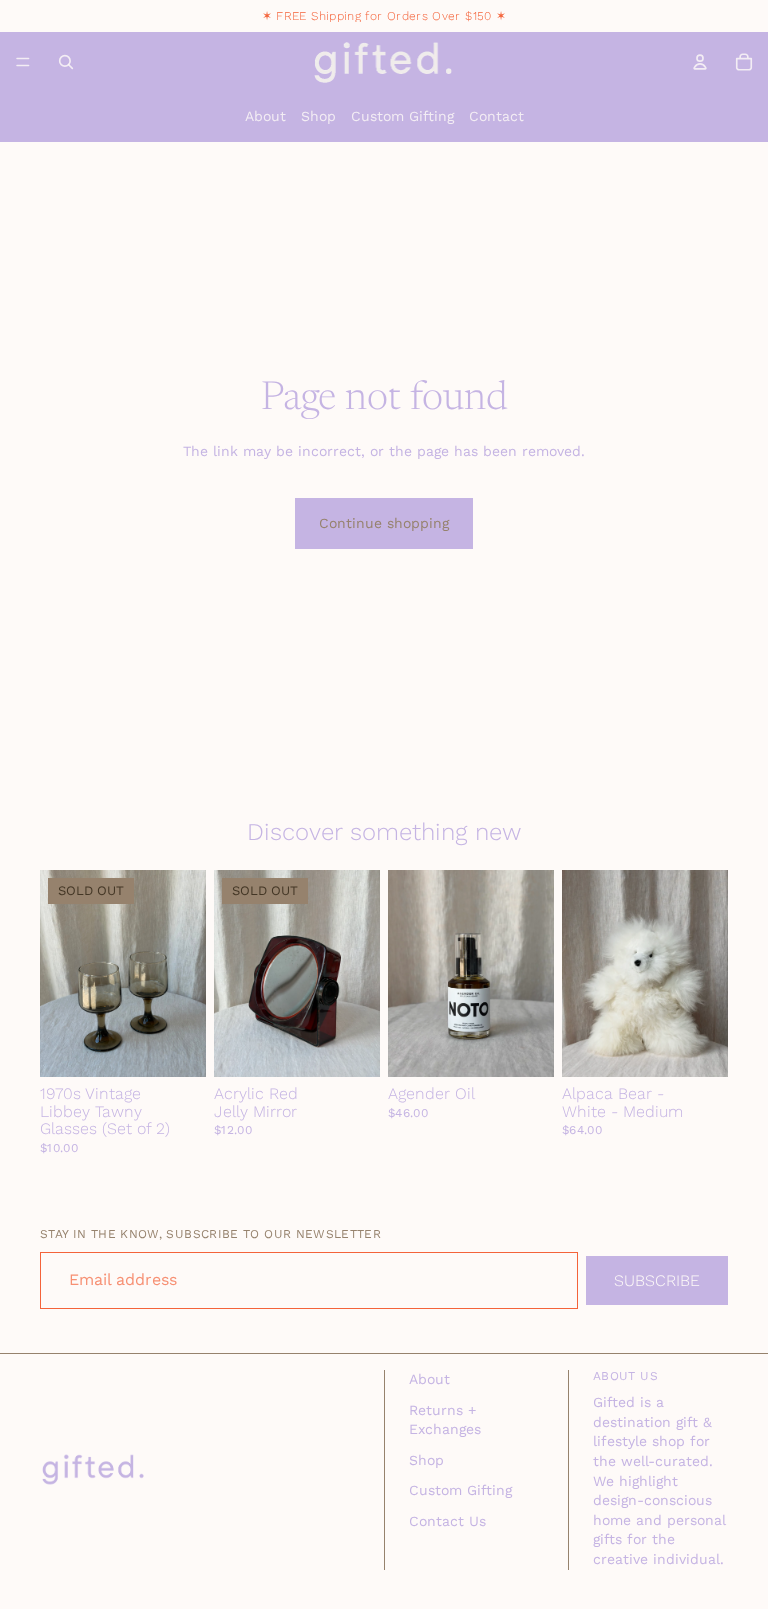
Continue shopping (384, 523)
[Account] (700, 62)
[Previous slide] (62, 973)
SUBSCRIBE (657, 1280)
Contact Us (447, 1521)
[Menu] (23, 62)
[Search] (66, 62)
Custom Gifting (402, 116)
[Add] (523, 1046)
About (265, 116)
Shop (318, 116)
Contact (496, 116)
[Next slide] (184, 973)
